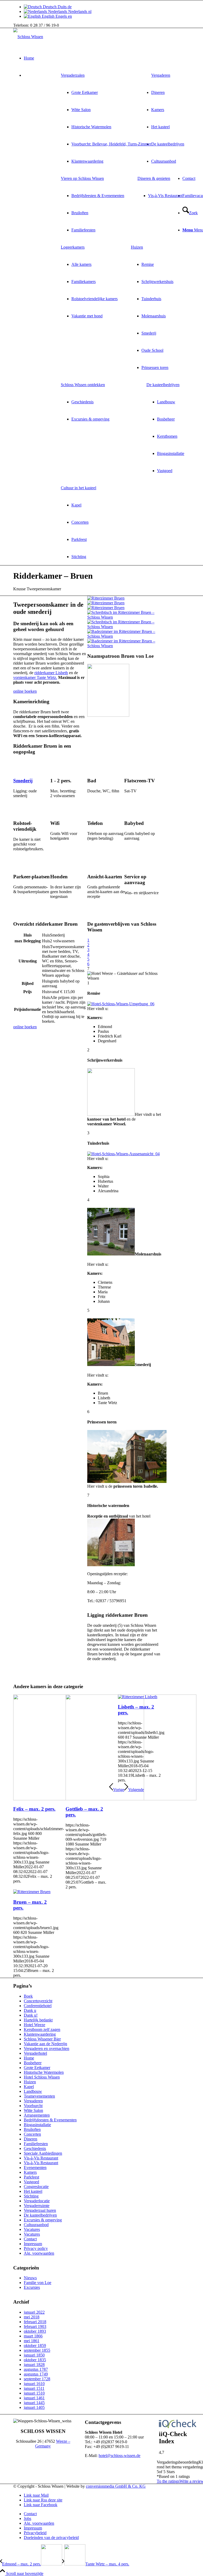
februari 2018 (35, 2322)
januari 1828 (34, 2365)
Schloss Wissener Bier (42, 2039)
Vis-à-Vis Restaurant (41, 2158)
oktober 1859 (35, 2346)
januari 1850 (34, 2355)
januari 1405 (34, 2407)
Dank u (30, 2010)
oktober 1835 (35, 2360)
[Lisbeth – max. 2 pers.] (138, 1697)
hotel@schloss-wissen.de (119, 2456)
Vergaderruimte (37, 2206)
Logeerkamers (73, 247)
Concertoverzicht (38, 2001)
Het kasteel (33, 2191)
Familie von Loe (38, 2283)
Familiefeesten (36, 2144)
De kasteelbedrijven (163, 385)
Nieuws (30, 2278)
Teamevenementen (39, 2096)
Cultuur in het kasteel (79, 488)
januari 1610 (34, 2384)
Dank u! (31, 2015)
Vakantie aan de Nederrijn (45, 2044)
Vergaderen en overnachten (47, 2049)
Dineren (31, 2139)
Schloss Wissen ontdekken (83, 385)
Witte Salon (33, 2110)
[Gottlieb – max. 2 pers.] (131, 1799)
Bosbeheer (33, 2063)
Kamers (30, 2172)
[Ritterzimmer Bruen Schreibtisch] (124, 622)
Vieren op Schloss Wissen (82, 178)
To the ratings (168, 2481)
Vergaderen (33, 2101)
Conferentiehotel (38, 2006)
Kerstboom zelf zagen (42, 2029)
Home (29, 2058)
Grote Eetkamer (37, 2068)
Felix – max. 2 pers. (34, 1809)
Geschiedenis (35, 2148)
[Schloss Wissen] (28, 37)
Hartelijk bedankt (38, 2020)
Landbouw (33, 2091)
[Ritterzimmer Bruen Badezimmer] (124, 641)
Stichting (31, 2196)
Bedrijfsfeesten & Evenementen (50, 2120)
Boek (28, 1996)
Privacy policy (36, 2248)
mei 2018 (32, 2317)
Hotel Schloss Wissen (42, 2077)
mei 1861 (32, 2341)
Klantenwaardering (40, 2034)
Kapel (29, 2087)
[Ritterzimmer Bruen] (106, 598)
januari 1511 (34, 2388)
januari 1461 (34, 2398)
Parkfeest (31, 2177)
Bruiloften (32, 2129)
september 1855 (37, 2350)
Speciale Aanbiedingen (43, 2153)
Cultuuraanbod (36, 2225)
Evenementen (35, 2168)
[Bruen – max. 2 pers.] (32, 1892)
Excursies (32, 2287)
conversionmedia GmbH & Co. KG (116, 2486)
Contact (30, 2239)
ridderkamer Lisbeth (51, 673)
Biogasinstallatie (37, 2125)
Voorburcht (33, 2106)
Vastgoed (31, 2182)
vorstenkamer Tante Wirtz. (35, 677)
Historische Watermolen (44, 2072)
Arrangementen (37, 2115)
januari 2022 (34, 2312)
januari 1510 (34, 2393)
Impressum (33, 2244)
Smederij (23, 781)
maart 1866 (33, 2336)
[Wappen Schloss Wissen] (108, 715)
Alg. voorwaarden (39, 2253)
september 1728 (37, 2379)
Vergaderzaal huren (40, 2210)
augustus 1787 (36, 2369)
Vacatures (32, 2229)
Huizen (137, 247)
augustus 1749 (36, 2374)
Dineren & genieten (154, 178)
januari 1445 (34, 2403)
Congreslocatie (36, 2187)
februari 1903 (35, 2326)
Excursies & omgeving (43, 2220)
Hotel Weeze (34, 2025)
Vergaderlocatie (37, 2201)
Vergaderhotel (35, 2053)
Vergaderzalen (73, 75)
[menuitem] (106, 118)
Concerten (32, 2134)
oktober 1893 (35, 2331)
